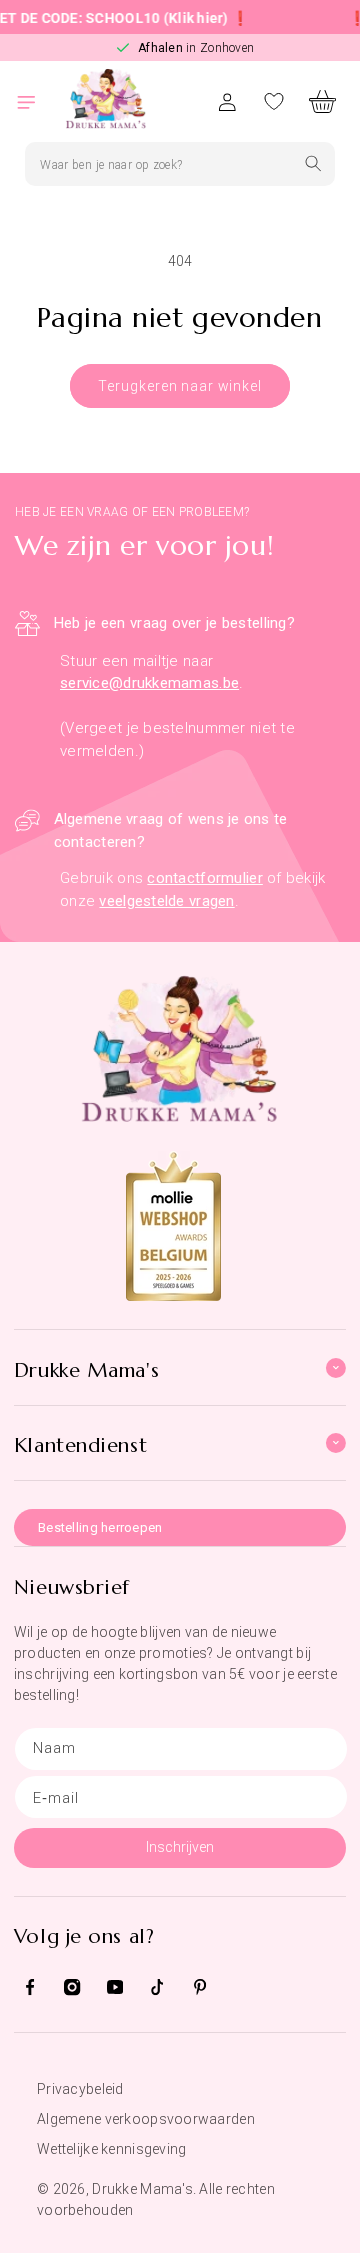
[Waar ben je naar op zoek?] (313, 163)
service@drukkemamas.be (149, 683)
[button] (38, 101)
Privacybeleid (80, 2089)
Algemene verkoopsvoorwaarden (146, 2119)
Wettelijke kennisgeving (111, 2149)
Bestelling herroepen (100, 1527)
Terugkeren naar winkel (179, 386)
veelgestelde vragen (166, 901)
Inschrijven (180, 1847)
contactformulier (204, 878)
